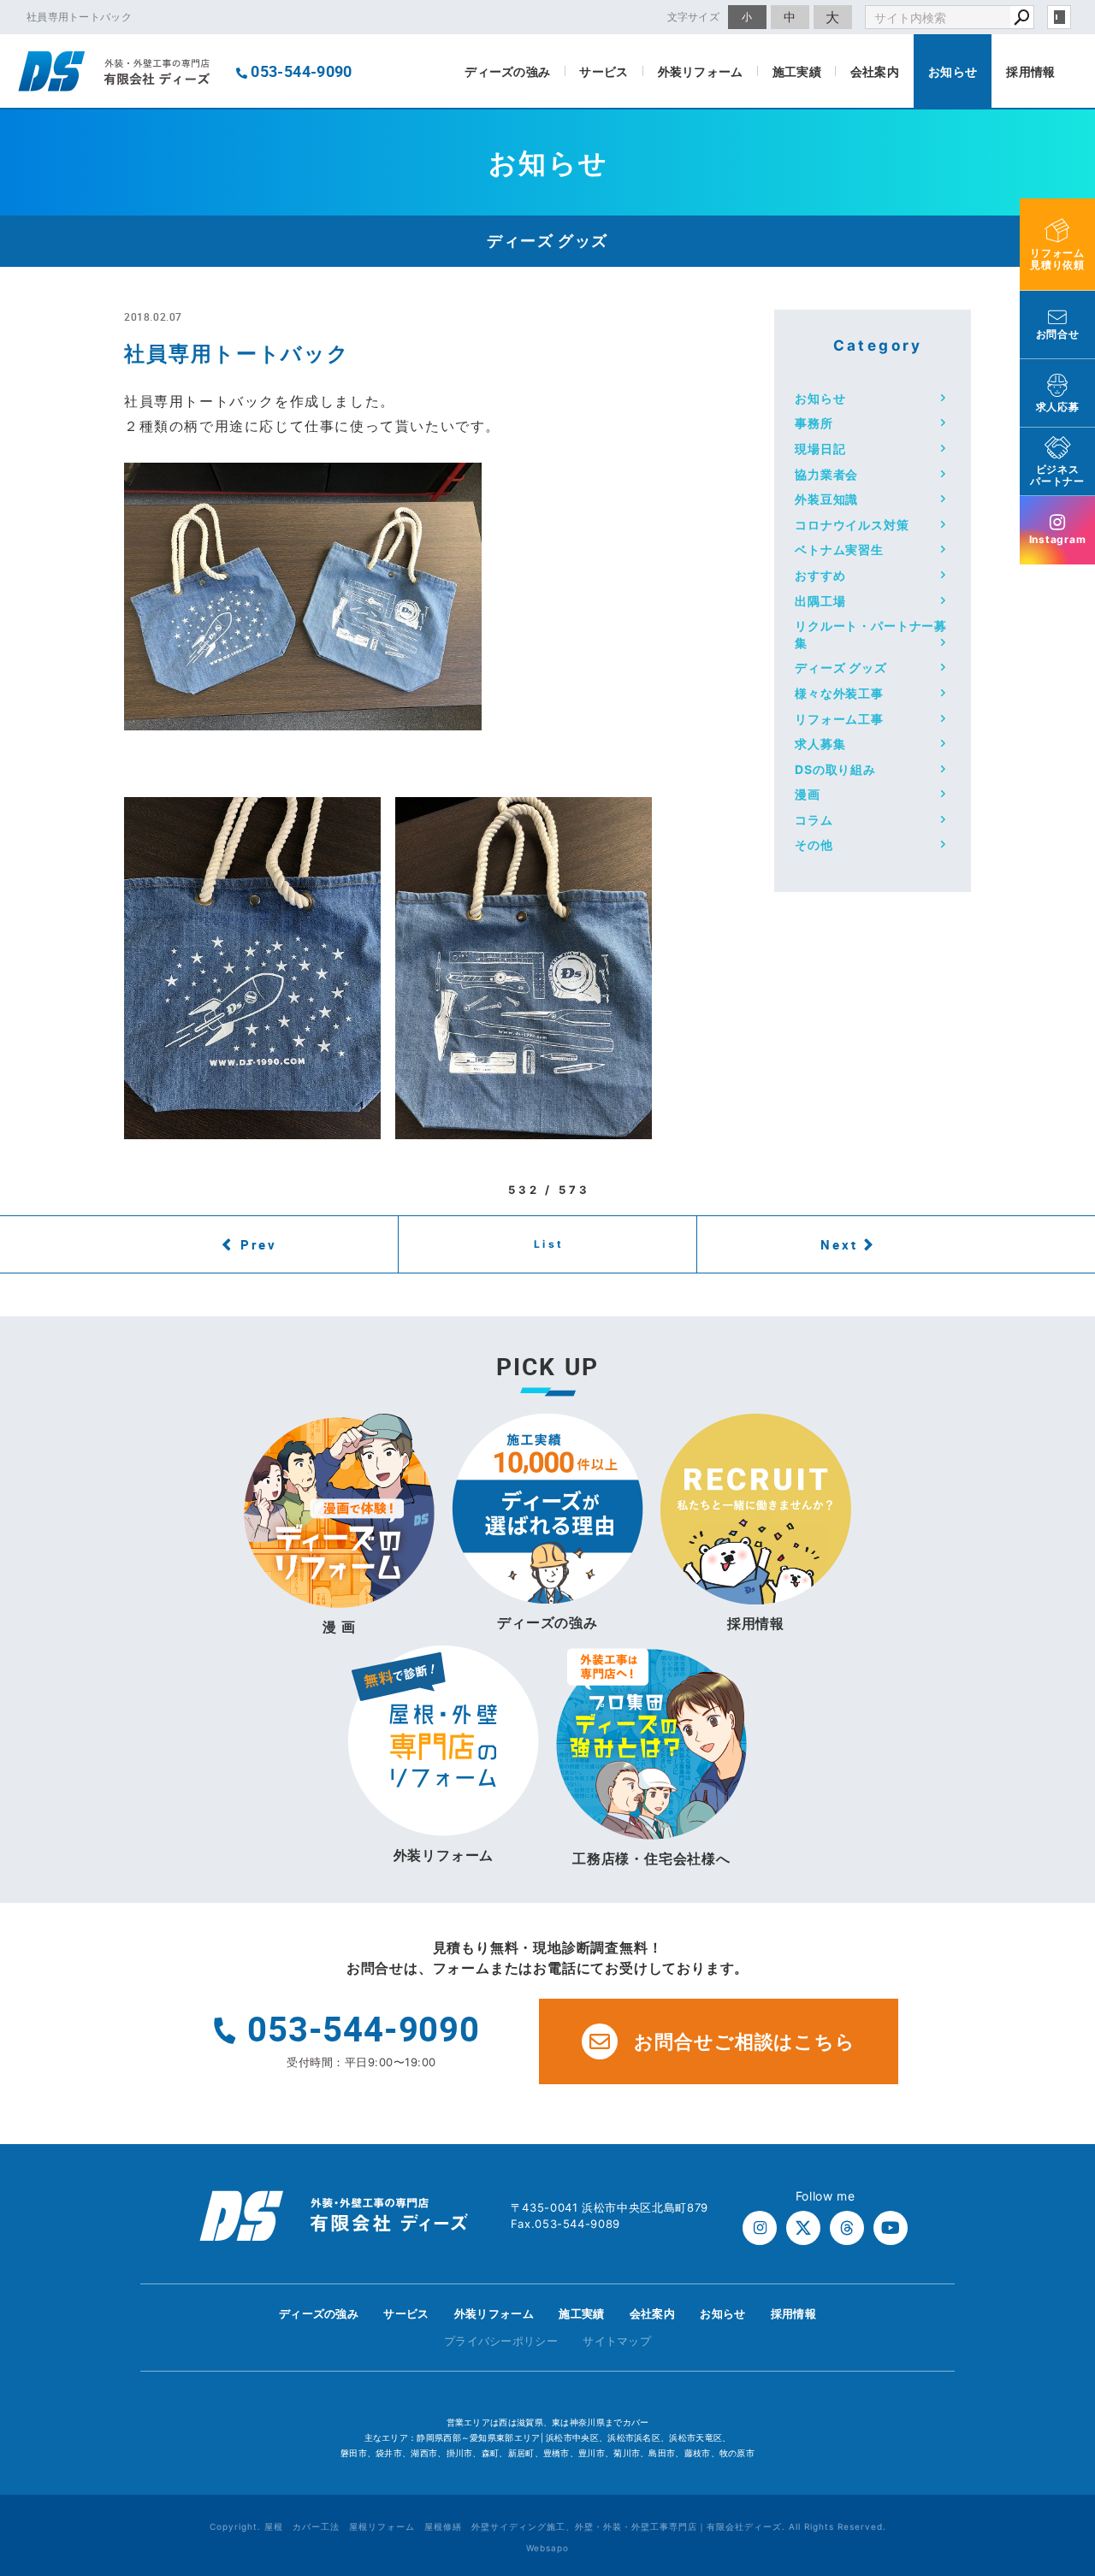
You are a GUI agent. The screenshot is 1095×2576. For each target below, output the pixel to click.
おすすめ (820, 575)
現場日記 (820, 449)
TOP (1051, 2319)
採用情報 (1030, 71)
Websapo (547, 2548)
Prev (259, 1244)
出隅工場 (820, 601)
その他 (814, 845)
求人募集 (820, 744)
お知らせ (953, 71)
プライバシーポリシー (501, 2341)
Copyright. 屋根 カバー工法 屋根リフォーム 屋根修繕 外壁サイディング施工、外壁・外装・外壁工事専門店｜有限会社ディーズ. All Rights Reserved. (548, 2526)
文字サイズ (694, 17)
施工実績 (797, 71)
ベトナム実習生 (839, 549)
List (549, 1244)
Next (839, 1244)
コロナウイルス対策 (852, 525)
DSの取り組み (835, 769)
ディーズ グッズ (841, 668)
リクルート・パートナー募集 (871, 634)
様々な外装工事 (839, 693)
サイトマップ (617, 2341)
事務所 (814, 423)
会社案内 (875, 71)
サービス (604, 71)
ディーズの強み (507, 71)
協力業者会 (826, 474)
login (1059, 17)
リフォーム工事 (839, 719)
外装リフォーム (701, 71)
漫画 (808, 794)
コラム (814, 820)
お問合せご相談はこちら (745, 2041)
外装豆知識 (826, 499)
